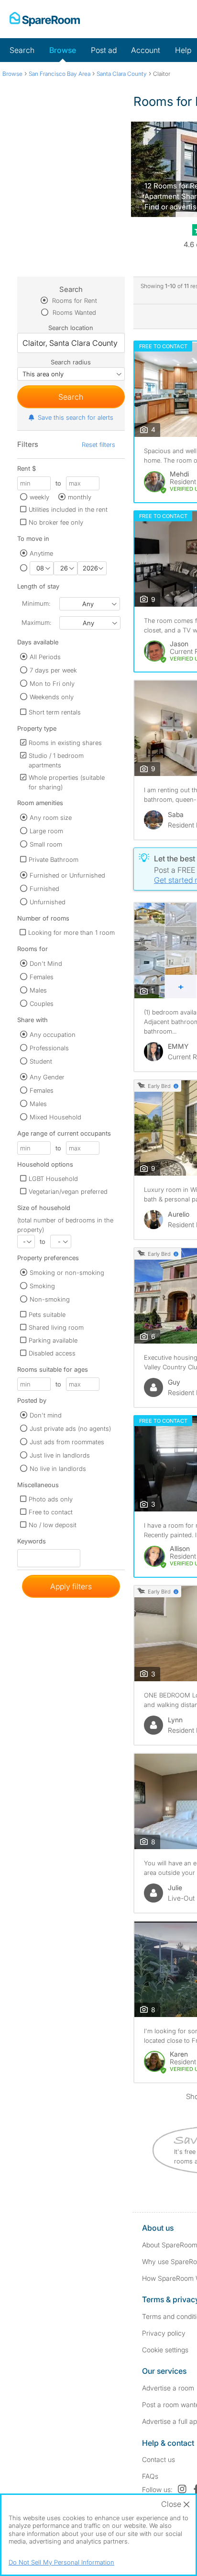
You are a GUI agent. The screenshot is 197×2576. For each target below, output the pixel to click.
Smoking (42, 1286)
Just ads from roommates (67, 1442)
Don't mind (46, 1415)
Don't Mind (46, 963)
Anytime (41, 553)
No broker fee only (56, 522)
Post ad (104, 50)
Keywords (32, 1543)
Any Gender (47, 1077)
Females (42, 977)
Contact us (159, 2459)
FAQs (150, 2476)
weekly (39, 497)
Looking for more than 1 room (71, 932)
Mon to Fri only (52, 683)
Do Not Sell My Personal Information (61, 2562)
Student (41, 1061)
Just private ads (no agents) (70, 1428)
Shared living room (56, 1327)
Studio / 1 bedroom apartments (56, 760)
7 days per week (53, 670)
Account (146, 50)
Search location (71, 328)
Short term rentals (55, 712)
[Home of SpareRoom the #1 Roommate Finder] (45, 19)
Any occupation (53, 1035)
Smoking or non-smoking (67, 1272)
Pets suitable (47, 1314)
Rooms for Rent (74, 300)
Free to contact (51, 1512)
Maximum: (36, 622)
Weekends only (52, 697)
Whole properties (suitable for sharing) (67, 782)
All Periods (45, 657)
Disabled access (52, 1353)
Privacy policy (164, 2333)
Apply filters (71, 1586)
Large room (46, 831)
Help (183, 50)
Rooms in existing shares (65, 743)
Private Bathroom (54, 859)
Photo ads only (51, 1499)
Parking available (53, 1340)
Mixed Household (55, 1117)
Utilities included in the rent (68, 509)
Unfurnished (48, 902)
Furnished (44, 889)
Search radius (71, 362)
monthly (80, 497)
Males (38, 990)
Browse (63, 50)
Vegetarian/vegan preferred (68, 1191)
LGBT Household (53, 1179)
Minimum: (36, 603)
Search (22, 50)
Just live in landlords (60, 1455)
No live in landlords (58, 1469)
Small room (46, 844)
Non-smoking (50, 1299)
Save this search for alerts (76, 417)
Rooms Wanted (73, 312)
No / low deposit (53, 1525)
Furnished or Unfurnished (67, 875)
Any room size (51, 817)
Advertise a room (168, 2388)
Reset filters (98, 445)
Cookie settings (165, 2350)
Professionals (49, 1048)
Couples (42, 1004)
